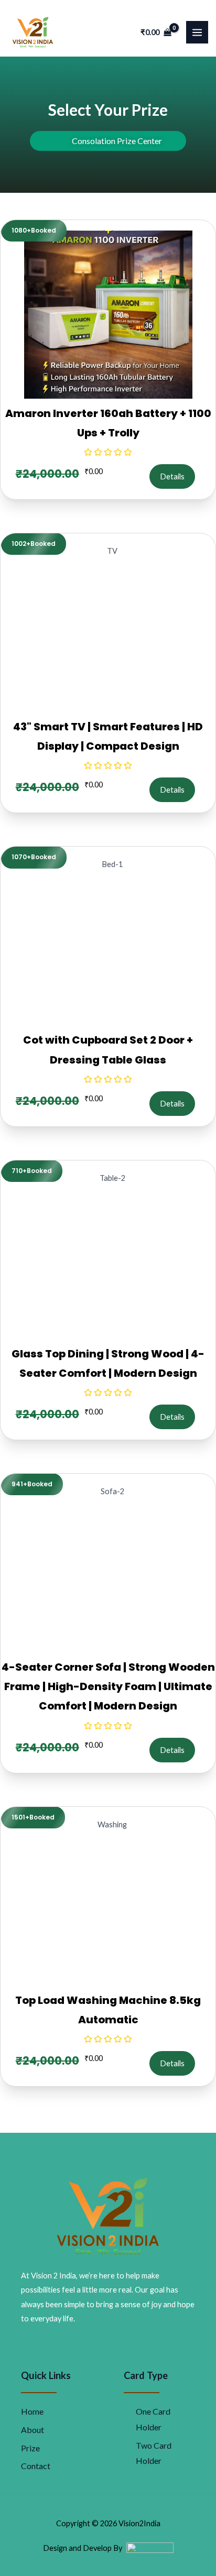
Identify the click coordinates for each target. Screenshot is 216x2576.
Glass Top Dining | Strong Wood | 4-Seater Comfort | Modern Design (108, 1363)
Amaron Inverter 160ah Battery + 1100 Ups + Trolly (108, 423)
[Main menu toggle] (197, 32)
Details (172, 476)
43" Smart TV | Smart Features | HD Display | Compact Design (108, 736)
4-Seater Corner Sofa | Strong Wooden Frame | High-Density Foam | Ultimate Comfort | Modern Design (108, 1686)
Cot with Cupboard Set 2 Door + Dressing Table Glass (108, 1050)
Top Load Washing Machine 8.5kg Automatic (108, 2010)
